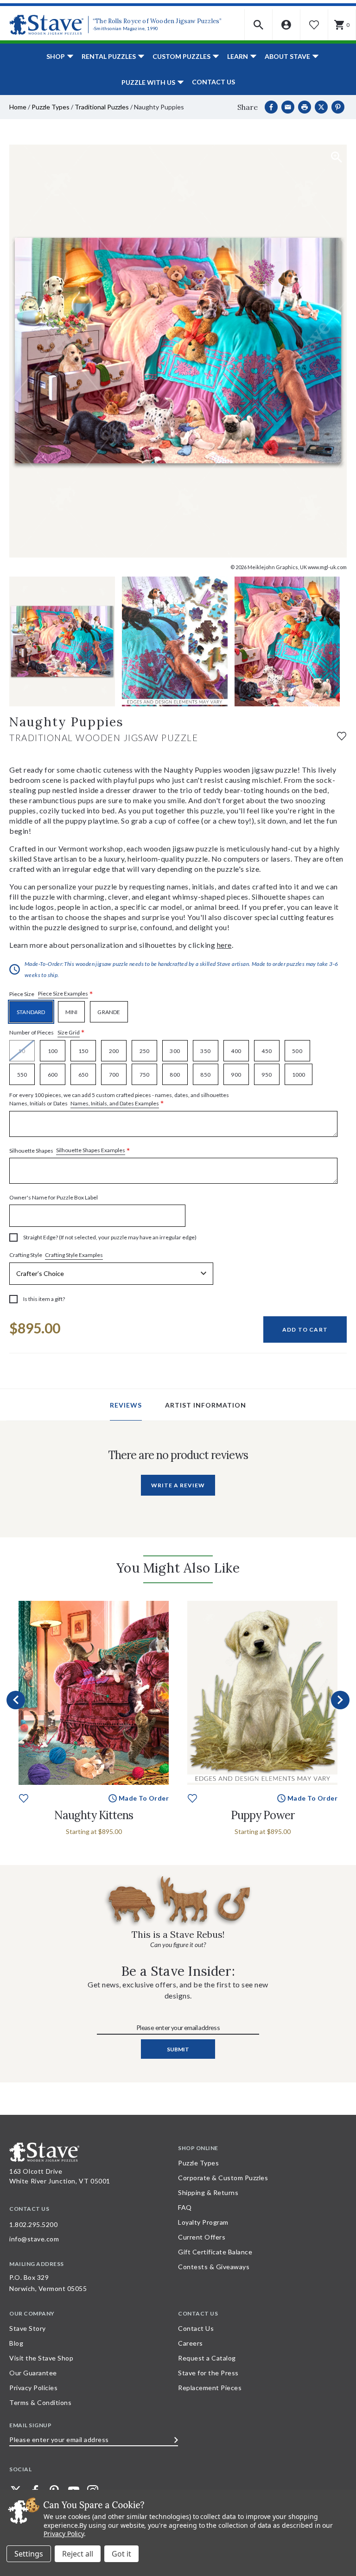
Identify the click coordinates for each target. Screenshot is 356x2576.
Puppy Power (263, 1815)
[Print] (305, 107)
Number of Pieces (47, 1033)
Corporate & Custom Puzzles (223, 2178)
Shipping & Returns (208, 2192)
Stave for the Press (208, 2373)
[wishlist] (342, 735)
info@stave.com (34, 2239)
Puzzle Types (51, 107)
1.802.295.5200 (33, 2224)
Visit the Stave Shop (41, 2358)
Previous (16, 1700)
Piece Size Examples (63, 993)
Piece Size (51, 994)
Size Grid (69, 1032)
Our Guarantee (33, 2373)
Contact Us (213, 82)
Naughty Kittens (94, 1815)
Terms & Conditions (40, 2402)
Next (340, 1700)
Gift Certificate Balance (215, 2252)
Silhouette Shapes (70, 1151)
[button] (259, 25)
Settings (29, 2554)
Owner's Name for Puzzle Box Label (54, 1197)
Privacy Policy (64, 2534)
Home (18, 107)
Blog (16, 2343)
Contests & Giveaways (214, 2267)
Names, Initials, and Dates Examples (115, 1103)
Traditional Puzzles (102, 107)
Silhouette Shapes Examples (91, 1150)
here (224, 945)
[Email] (288, 107)
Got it (121, 2554)
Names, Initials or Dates (119, 1100)
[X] (321, 107)
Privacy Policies (33, 2388)
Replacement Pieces (210, 2388)
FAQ (185, 2207)
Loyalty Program (203, 2222)
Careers (191, 2343)
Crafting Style (56, 1255)
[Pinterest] (338, 107)
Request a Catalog (207, 2358)
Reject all (78, 2554)
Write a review (178, 1485)
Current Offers (202, 2237)
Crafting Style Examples (74, 1255)
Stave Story (28, 2328)
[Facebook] (271, 107)
